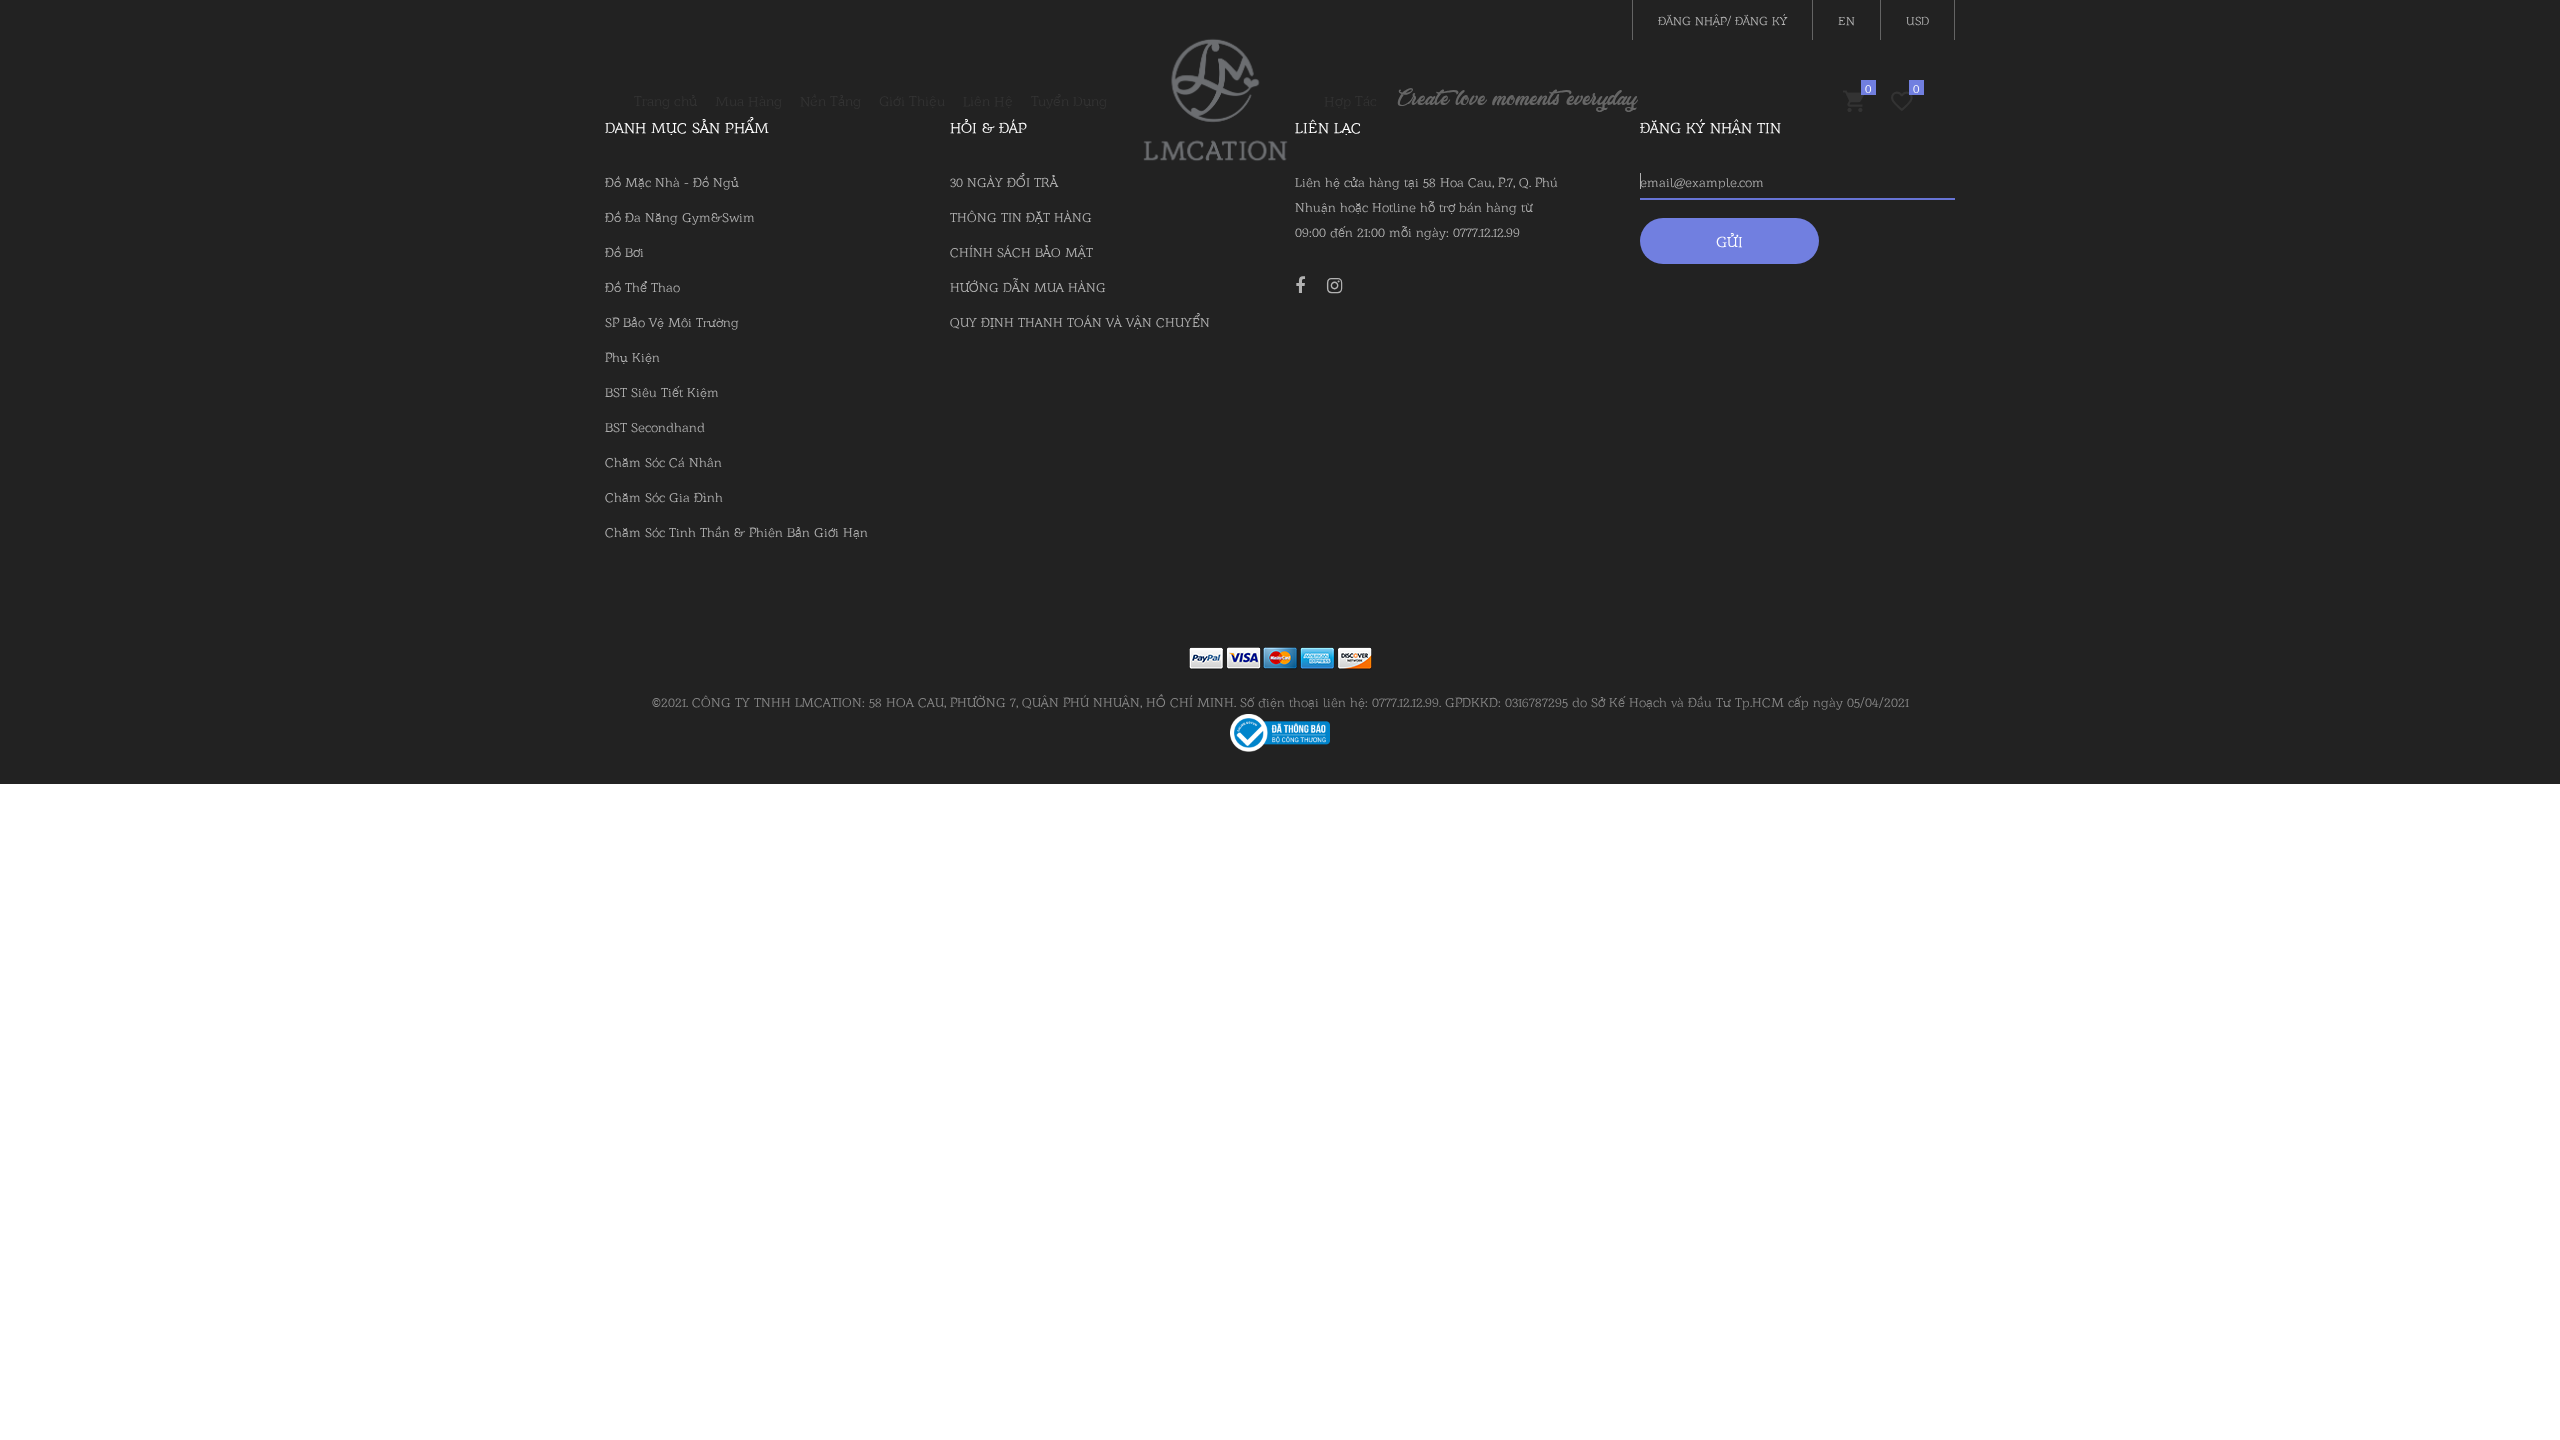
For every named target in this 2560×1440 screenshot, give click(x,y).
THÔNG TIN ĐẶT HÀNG (1021, 216)
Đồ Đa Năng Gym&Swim (680, 216)
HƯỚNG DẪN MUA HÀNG (1028, 286)
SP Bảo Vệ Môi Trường (672, 321)
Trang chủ (665, 100)
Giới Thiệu (912, 100)
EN (1846, 19)
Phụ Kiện (632, 356)
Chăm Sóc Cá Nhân (663, 461)
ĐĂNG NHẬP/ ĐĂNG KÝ (1722, 19)
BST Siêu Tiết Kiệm (662, 391)
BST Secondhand (655, 426)
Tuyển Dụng (1069, 100)
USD (1917, 19)
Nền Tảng (830, 100)
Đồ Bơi (624, 251)
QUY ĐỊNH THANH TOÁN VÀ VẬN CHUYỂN (1080, 321)
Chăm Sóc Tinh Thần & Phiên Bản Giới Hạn (736, 531)
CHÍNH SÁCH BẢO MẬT (1021, 251)
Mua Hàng (748, 100)
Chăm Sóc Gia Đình (664, 496)
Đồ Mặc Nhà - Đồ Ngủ (672, 181)
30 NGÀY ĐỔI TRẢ (1004, 181)
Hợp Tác (1350, 100)
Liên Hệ (988, 100)
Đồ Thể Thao (642, 286)
